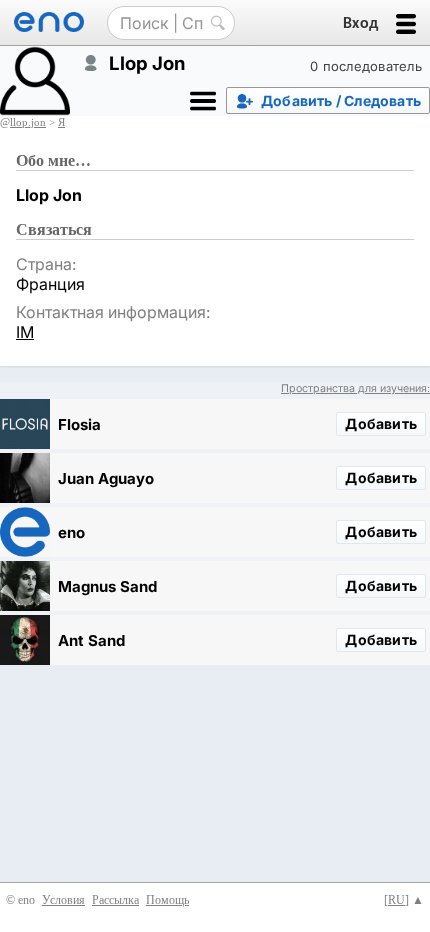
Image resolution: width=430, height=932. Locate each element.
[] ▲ (404, 900)
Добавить (381, 423)
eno (71, 532)
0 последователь (366, 66)
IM (25, 332)
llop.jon (28, 122)
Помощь (167, 900)
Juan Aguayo (106, 478)
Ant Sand (91, 640)
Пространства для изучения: (355, 388)
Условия (63, 900)
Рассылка (115, 900)
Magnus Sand (107, 586)
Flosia (79, 424)
